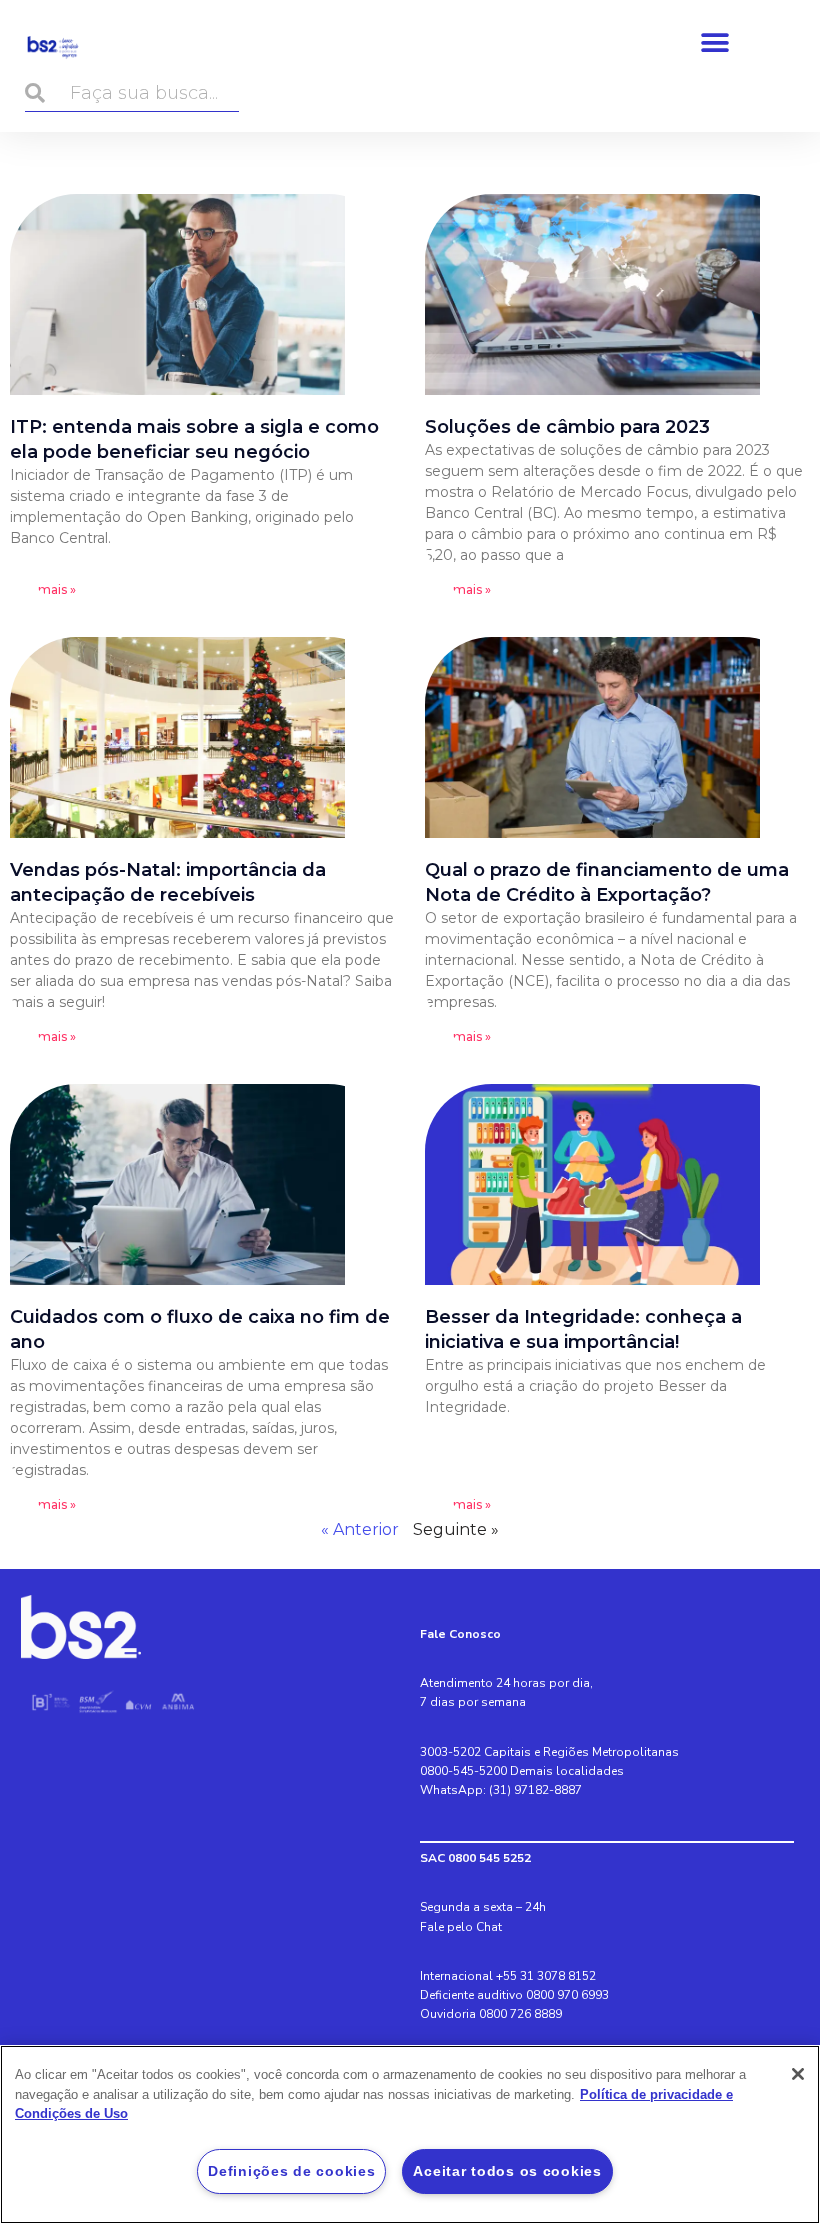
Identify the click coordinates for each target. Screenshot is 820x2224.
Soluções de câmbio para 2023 (567, 427)
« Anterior (360, 1529)
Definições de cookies (291, 2171)
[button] (715, 42)
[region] (410, 2134)
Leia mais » (43, 589)
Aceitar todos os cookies (507, 2171)
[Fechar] (798, 2074)
